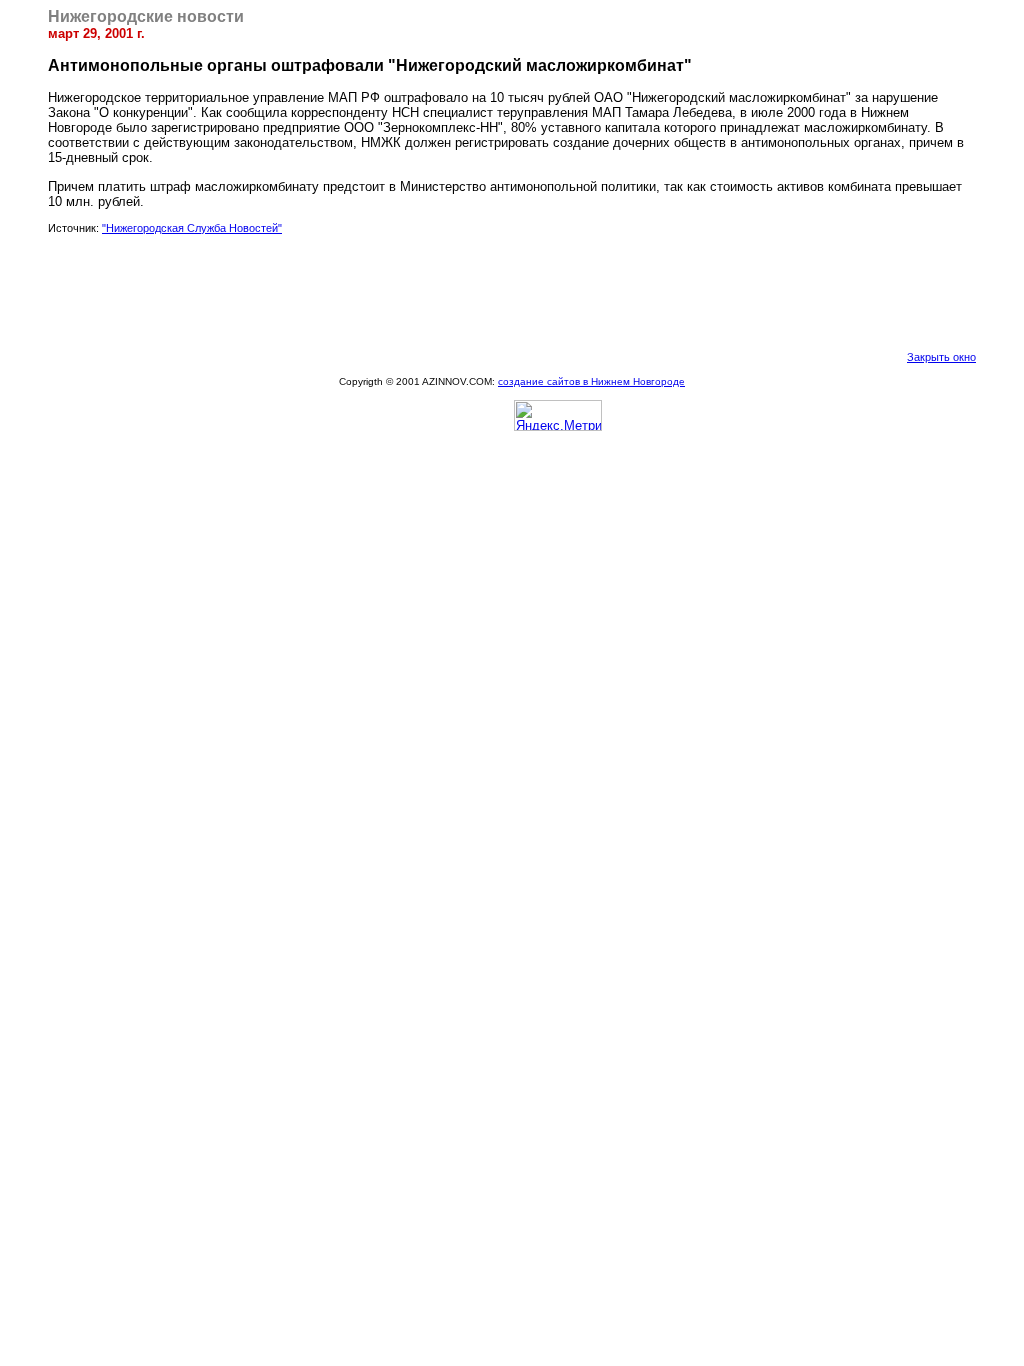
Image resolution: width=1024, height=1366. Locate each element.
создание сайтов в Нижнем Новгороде (591, 381)
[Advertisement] (512, 292)
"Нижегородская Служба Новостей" (192, 228)
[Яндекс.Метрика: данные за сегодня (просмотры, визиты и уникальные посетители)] (558, 415)
